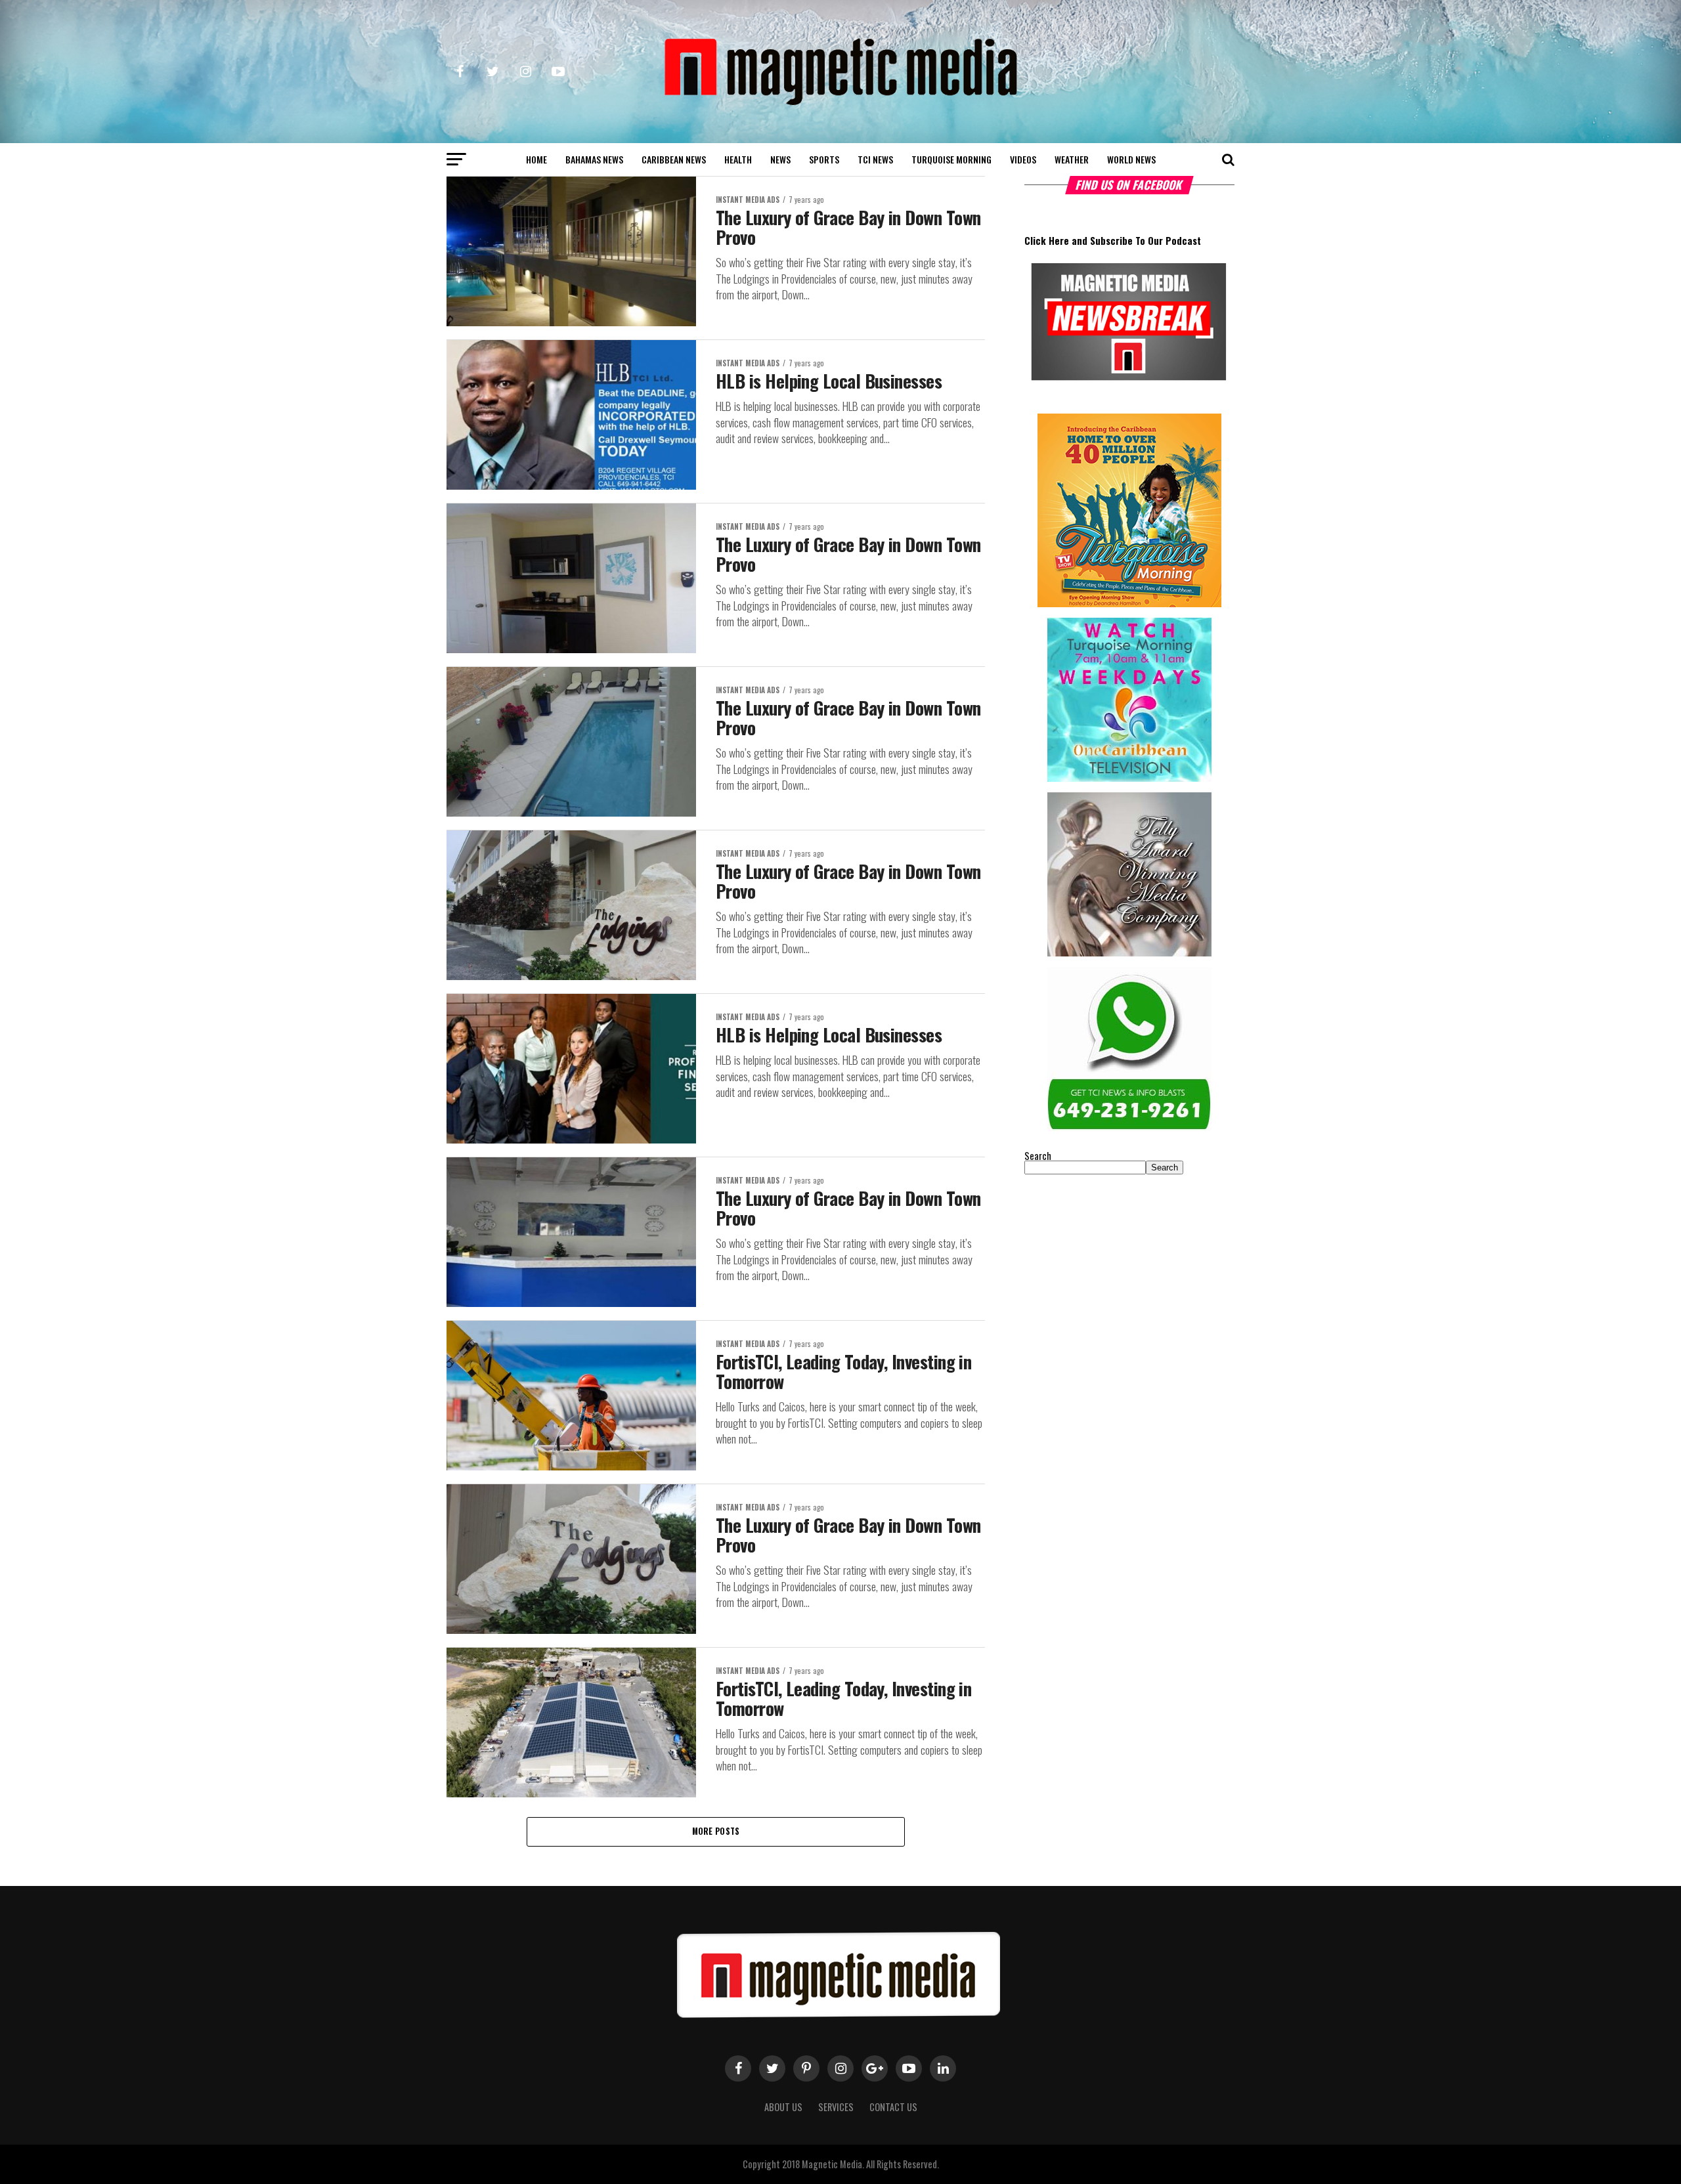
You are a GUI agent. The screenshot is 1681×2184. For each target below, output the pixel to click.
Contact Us (893, 2107)
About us (783, 2107)
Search (1038, 1156)
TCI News (875, 159)
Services (836, 2107)
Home (536, 159)
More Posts (716, 1831)
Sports (824, 159)
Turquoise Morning (951, 159)
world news (1131, 159)
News (780, 159)
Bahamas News (594, 159)
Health (738, 159)
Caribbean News (674, 159)
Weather (1072, 159)
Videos (1023, 159)
